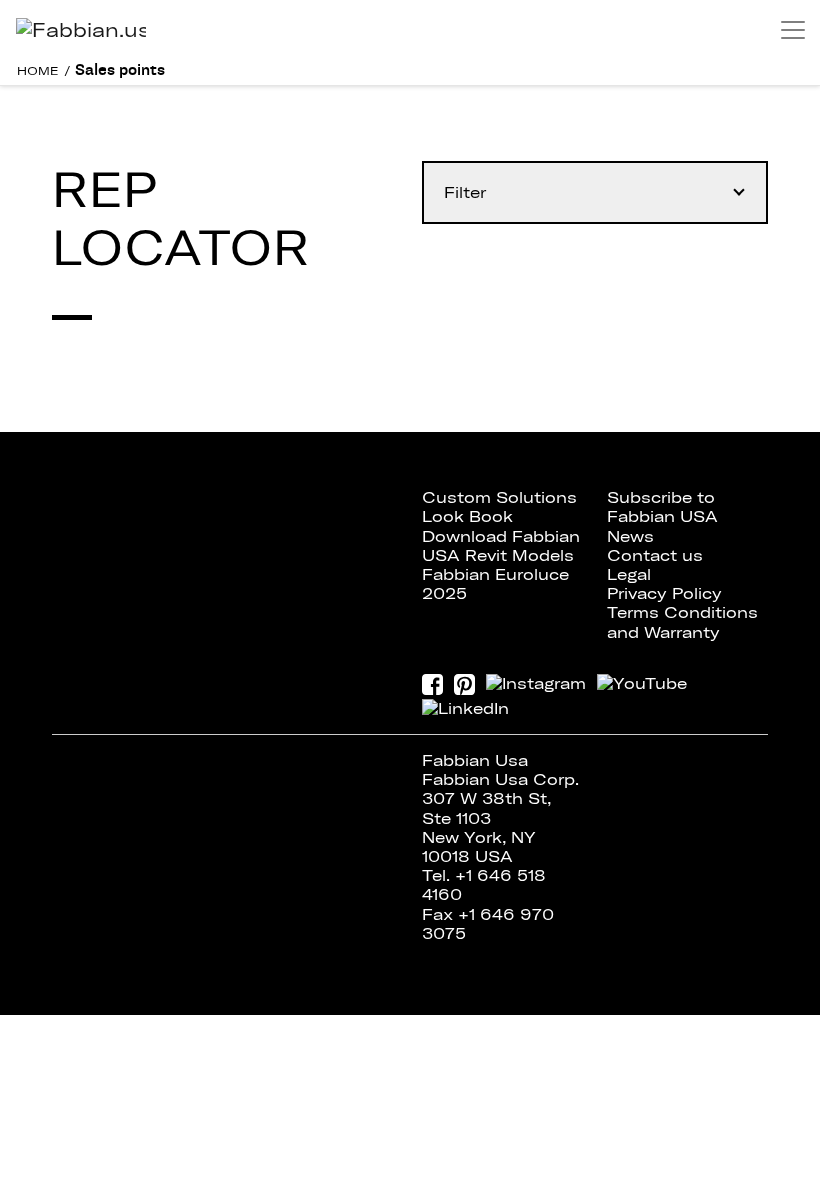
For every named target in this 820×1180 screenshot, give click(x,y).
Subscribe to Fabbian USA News (662, 516)
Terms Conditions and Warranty (682, 621)
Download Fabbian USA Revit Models (501, 545)
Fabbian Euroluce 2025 (495, 583)
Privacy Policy (664, 593)
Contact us (655, 555)
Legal (629, 574)
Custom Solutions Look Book (499, 506)
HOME (38, 70)
